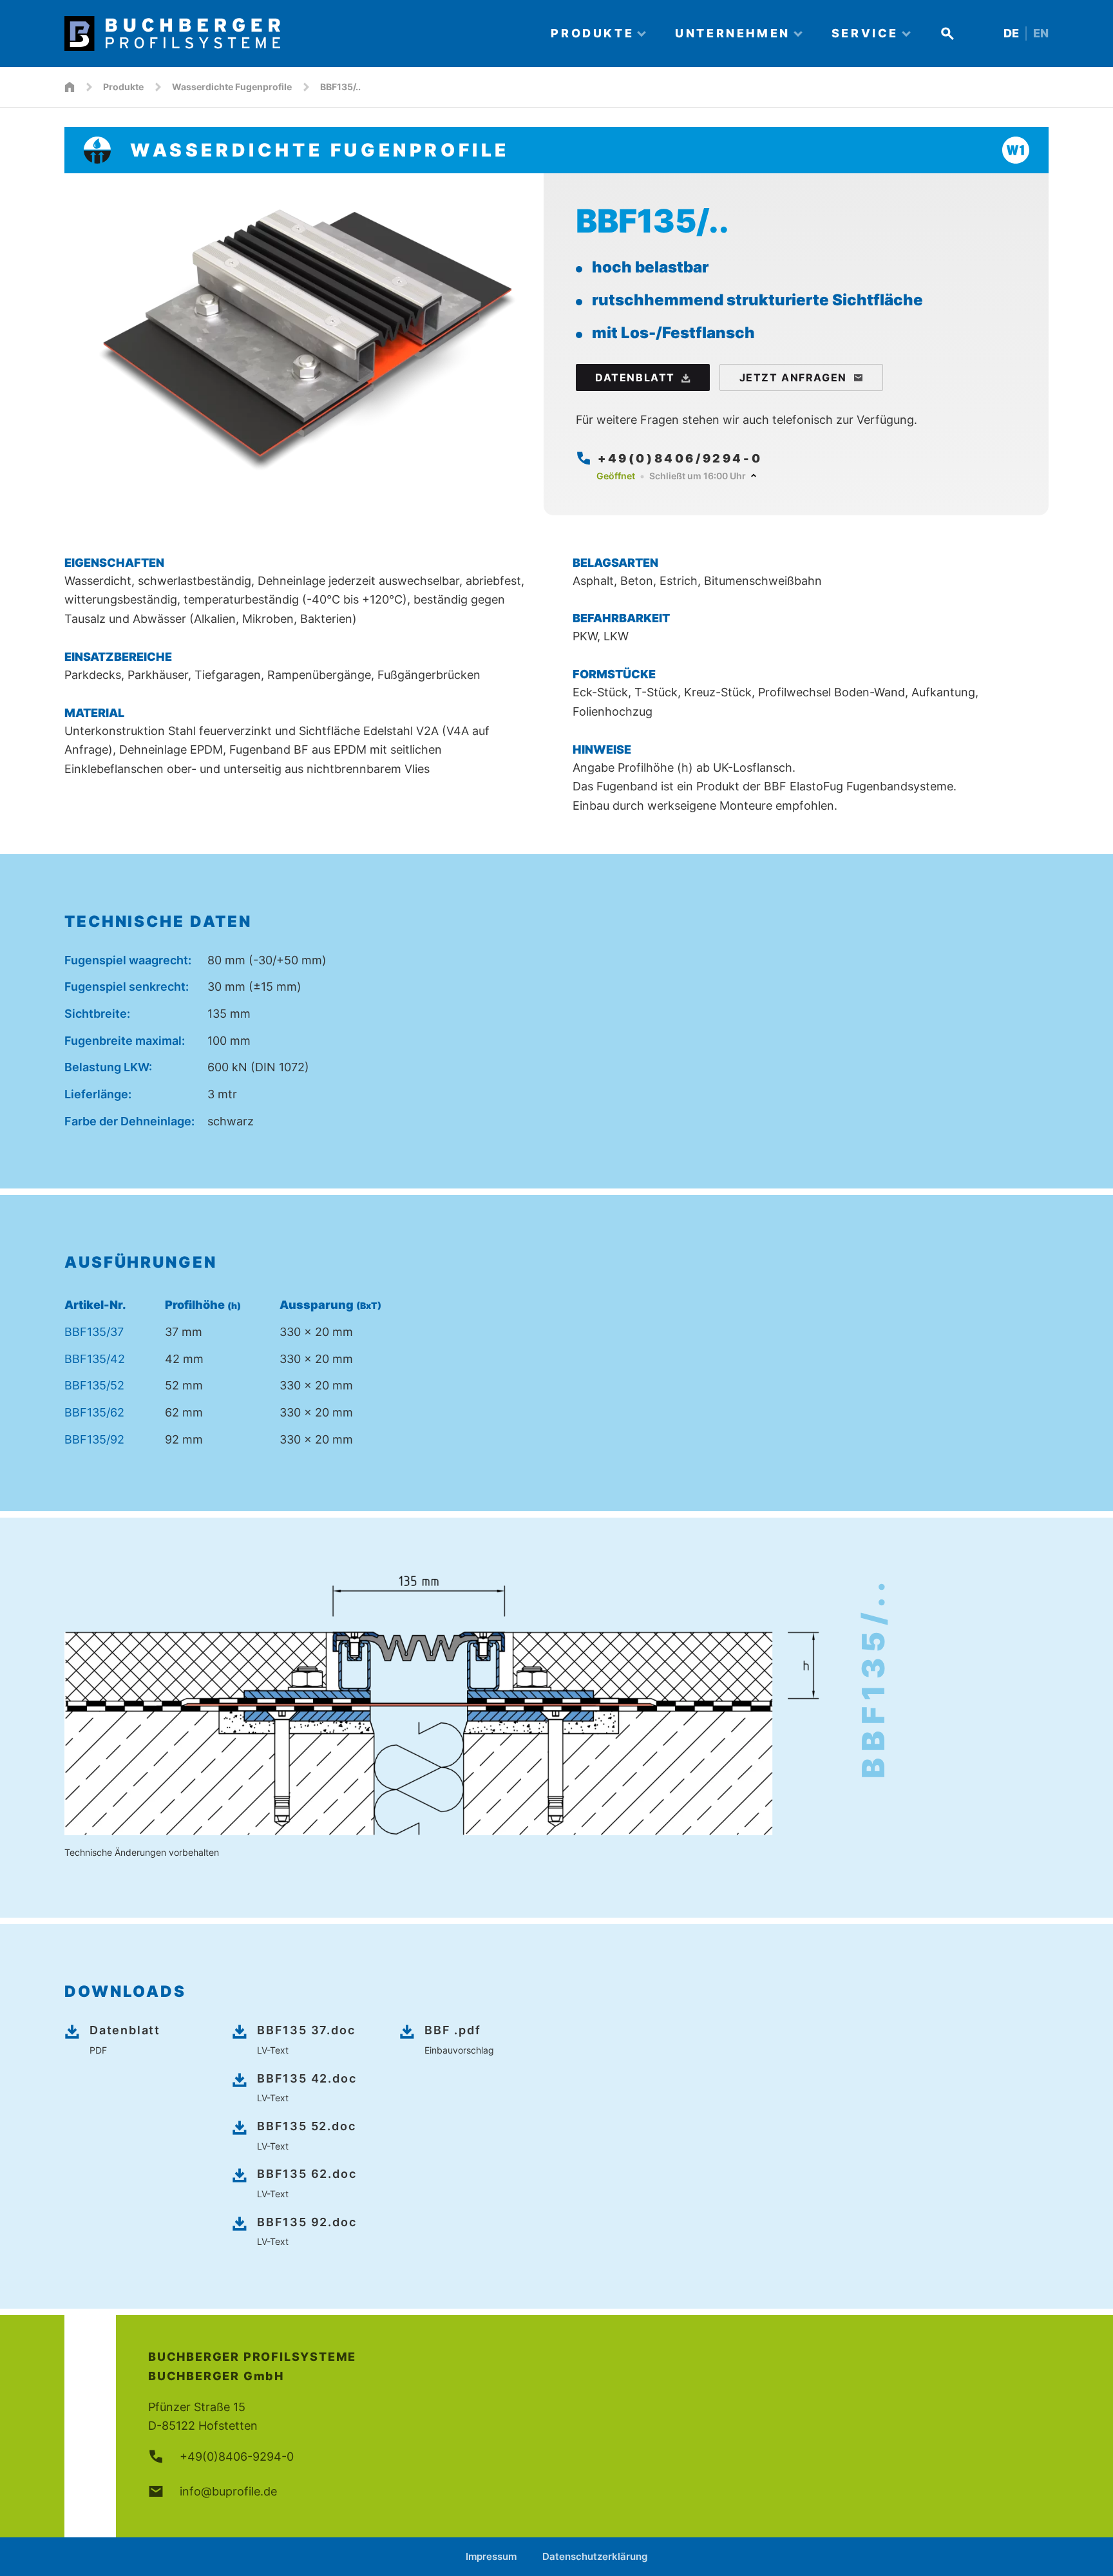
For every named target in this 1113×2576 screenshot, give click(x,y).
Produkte (123, 87)
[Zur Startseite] (296, 33)
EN (1041, 33)
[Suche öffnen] (947, 33)
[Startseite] (70, 87)
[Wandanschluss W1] (1016, 150)
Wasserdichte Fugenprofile (232, 87)
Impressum (491, 2556)
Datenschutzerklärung (595, 2556)
